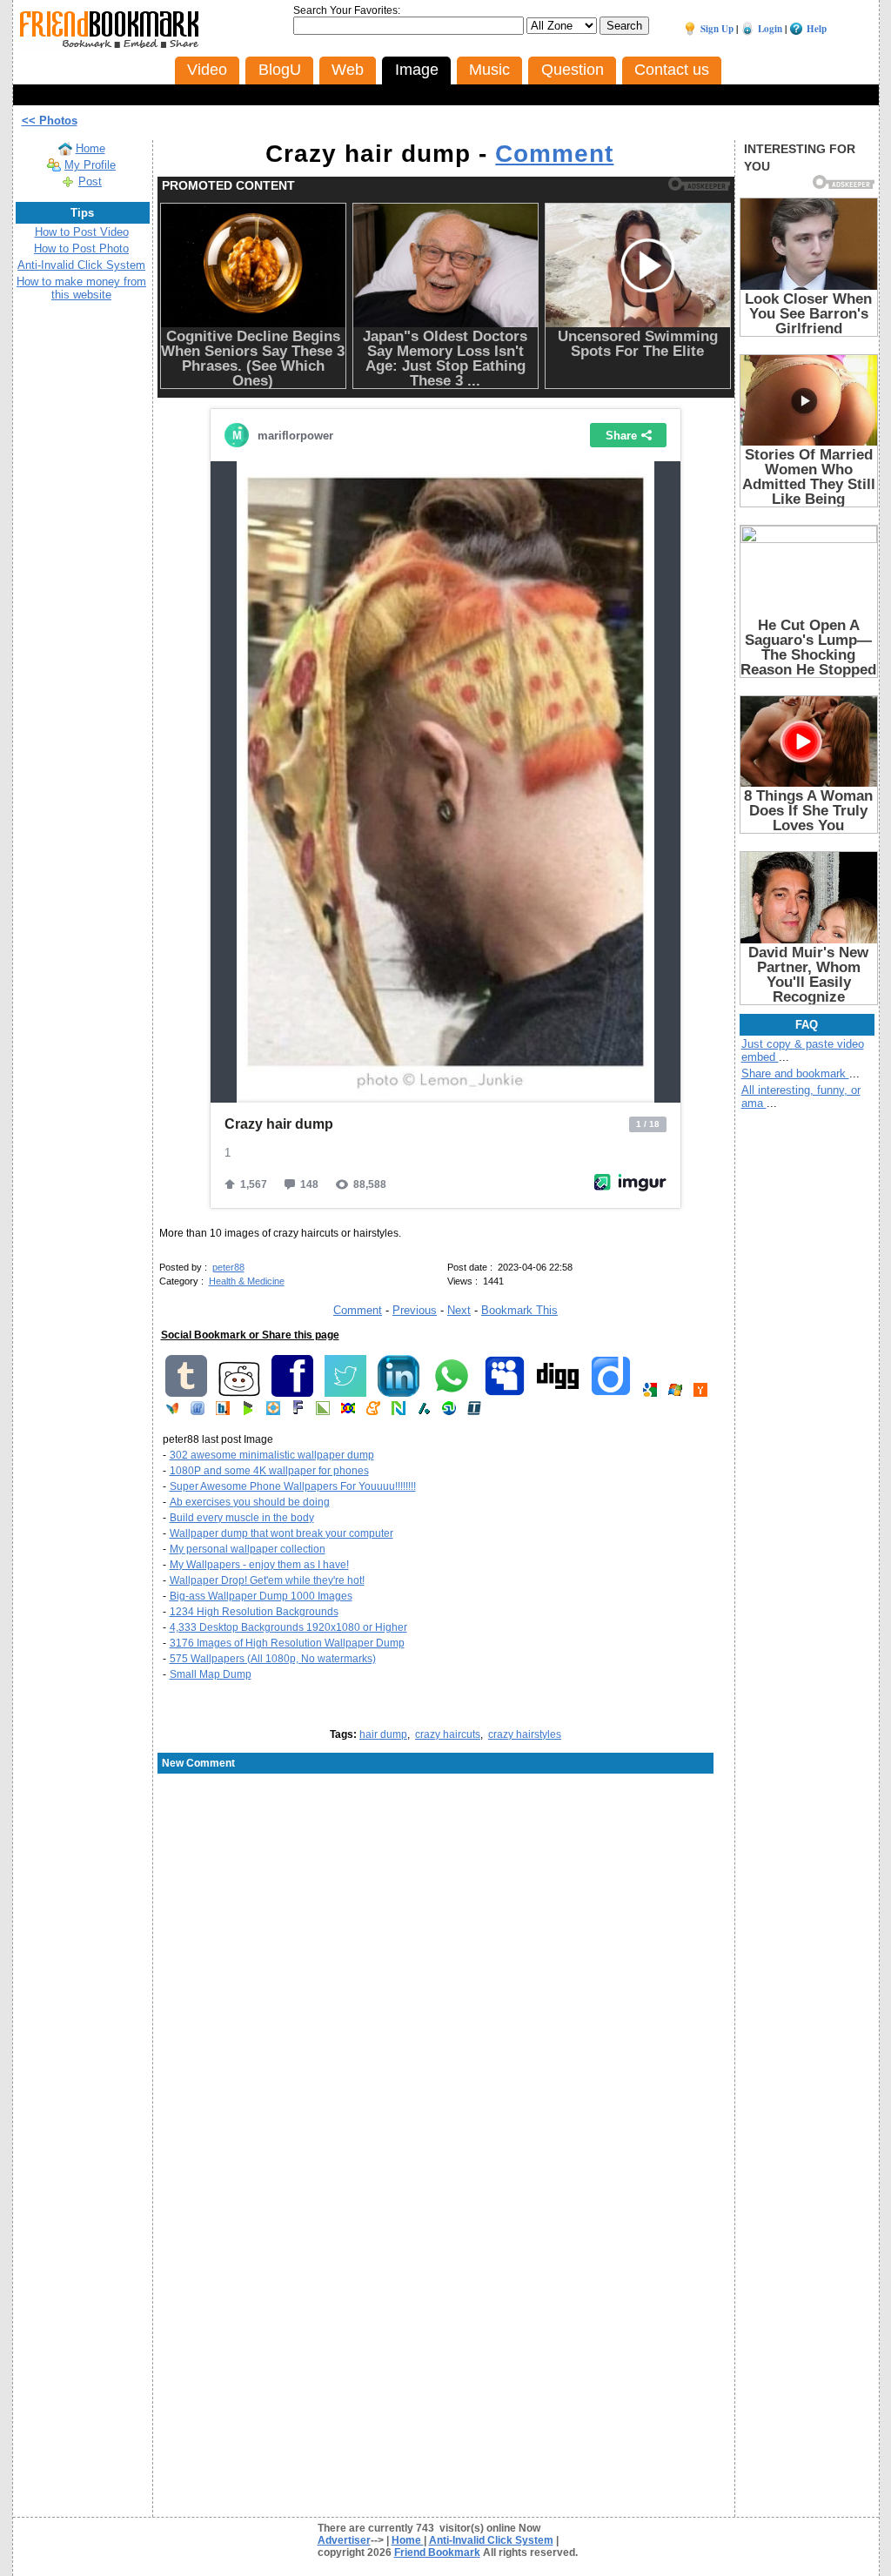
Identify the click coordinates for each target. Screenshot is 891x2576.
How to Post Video (82, 232)
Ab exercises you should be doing (250, 1502)
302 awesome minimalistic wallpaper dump (272, 1455)
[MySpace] (505, 1393)
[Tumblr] (186, 1393)
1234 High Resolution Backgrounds (254, 1612)
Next (459, 1310)
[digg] (558, 1393)
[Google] (650, 1393)
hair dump (383, 1734)
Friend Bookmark (437, 2553)
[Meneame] (373, 1412)
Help (817, 29)
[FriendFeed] (198, 1412)
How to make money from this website (81, 288)
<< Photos (50, 121)
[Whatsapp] (452, 1393)
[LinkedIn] (399, 1393)
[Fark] (298, 1412)
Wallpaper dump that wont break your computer (281, 1533)
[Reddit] (239, 1393)
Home (90, 148)
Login (770, 29)
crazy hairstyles (525, 1734)
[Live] (675, 1393)
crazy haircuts (448, 1734)
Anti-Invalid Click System (81, 265)
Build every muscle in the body (242, 1518)
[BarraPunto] (223, 1412)
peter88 (228, 1267)
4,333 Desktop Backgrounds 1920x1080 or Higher (288, 1627)
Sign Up (717, 29)
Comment (554, 154)
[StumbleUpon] (449, 1412)
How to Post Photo (81, 248)
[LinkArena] (323, 1412)
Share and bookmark (795, 1073)
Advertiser (344, 2540)
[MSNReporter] (172, 1412)
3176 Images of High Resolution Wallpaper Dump (287, 1643)
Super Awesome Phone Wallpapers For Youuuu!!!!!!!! (293, 1486)
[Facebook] (292, 1393)
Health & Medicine (247, 1281)
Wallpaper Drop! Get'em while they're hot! (267, 1580)
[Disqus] (446, 1915)
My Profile (90, 165)
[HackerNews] (700, 1393)
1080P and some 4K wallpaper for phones (269, 1471)
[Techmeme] (474, 1412)
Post (90, 181)
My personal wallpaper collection (248, 1549)
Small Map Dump (211, 1674)
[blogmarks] (248, 1412)
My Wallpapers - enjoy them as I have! (259, 1565)
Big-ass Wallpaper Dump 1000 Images (261, 1596)
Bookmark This (519, 1310)
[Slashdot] (424, 1412)
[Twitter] (345, 1393)
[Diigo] (611, 1393)
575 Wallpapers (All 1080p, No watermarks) (273, 1659)
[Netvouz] (399, 1412)
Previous (415, 1310)
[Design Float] (273, 1412)
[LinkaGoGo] (348, 1412)
